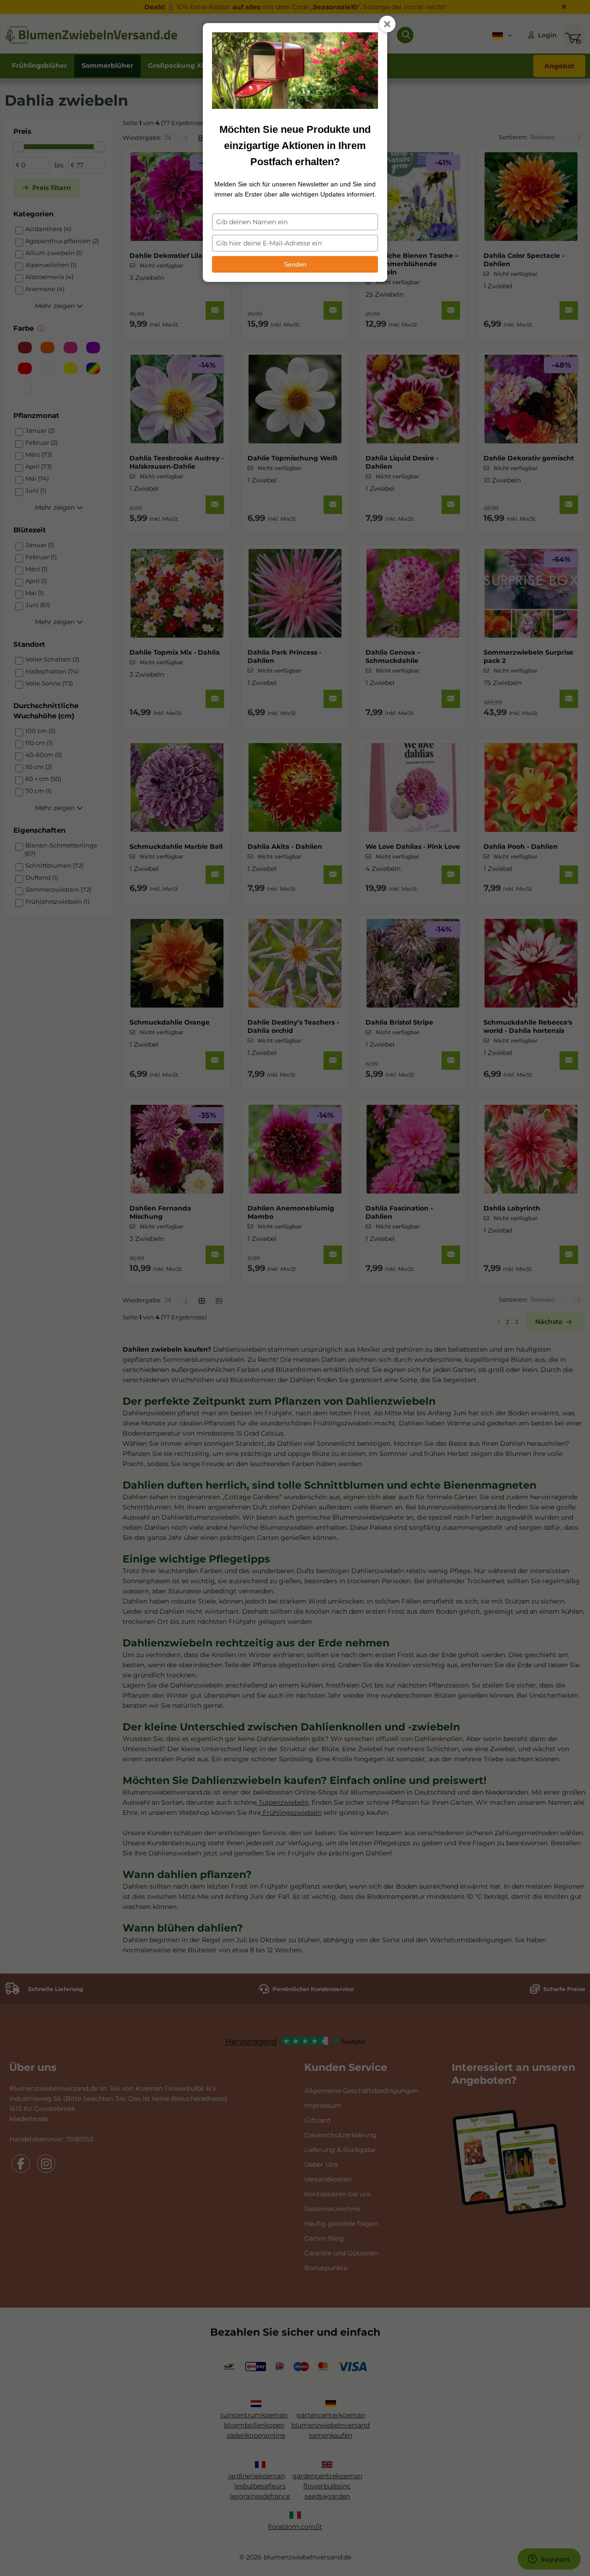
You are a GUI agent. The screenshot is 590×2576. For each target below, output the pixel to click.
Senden (295, 264)
